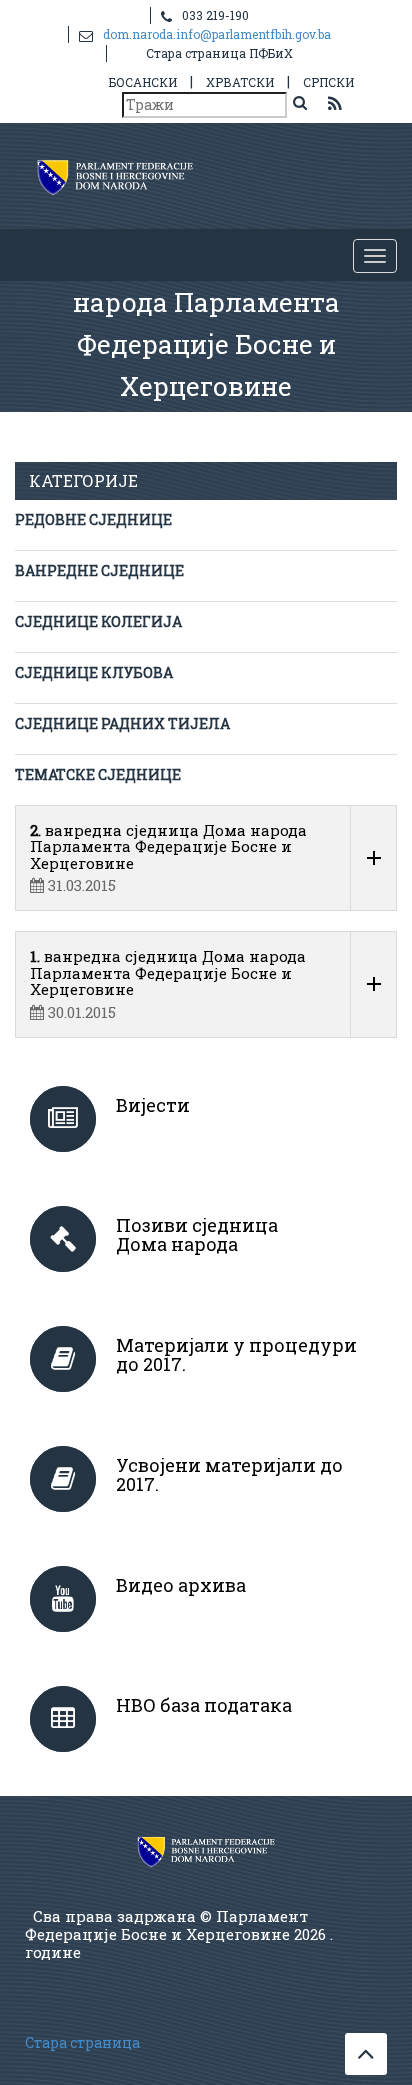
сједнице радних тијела (122, 723)
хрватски (240, 82)
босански (143, 82)
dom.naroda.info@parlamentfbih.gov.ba (217, 34)
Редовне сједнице (93, 519)
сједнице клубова (94, 672)
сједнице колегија (98, 621)
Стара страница (82, 2042)
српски (328, 82)
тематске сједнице (98, 774)
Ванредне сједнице (99, 570)
